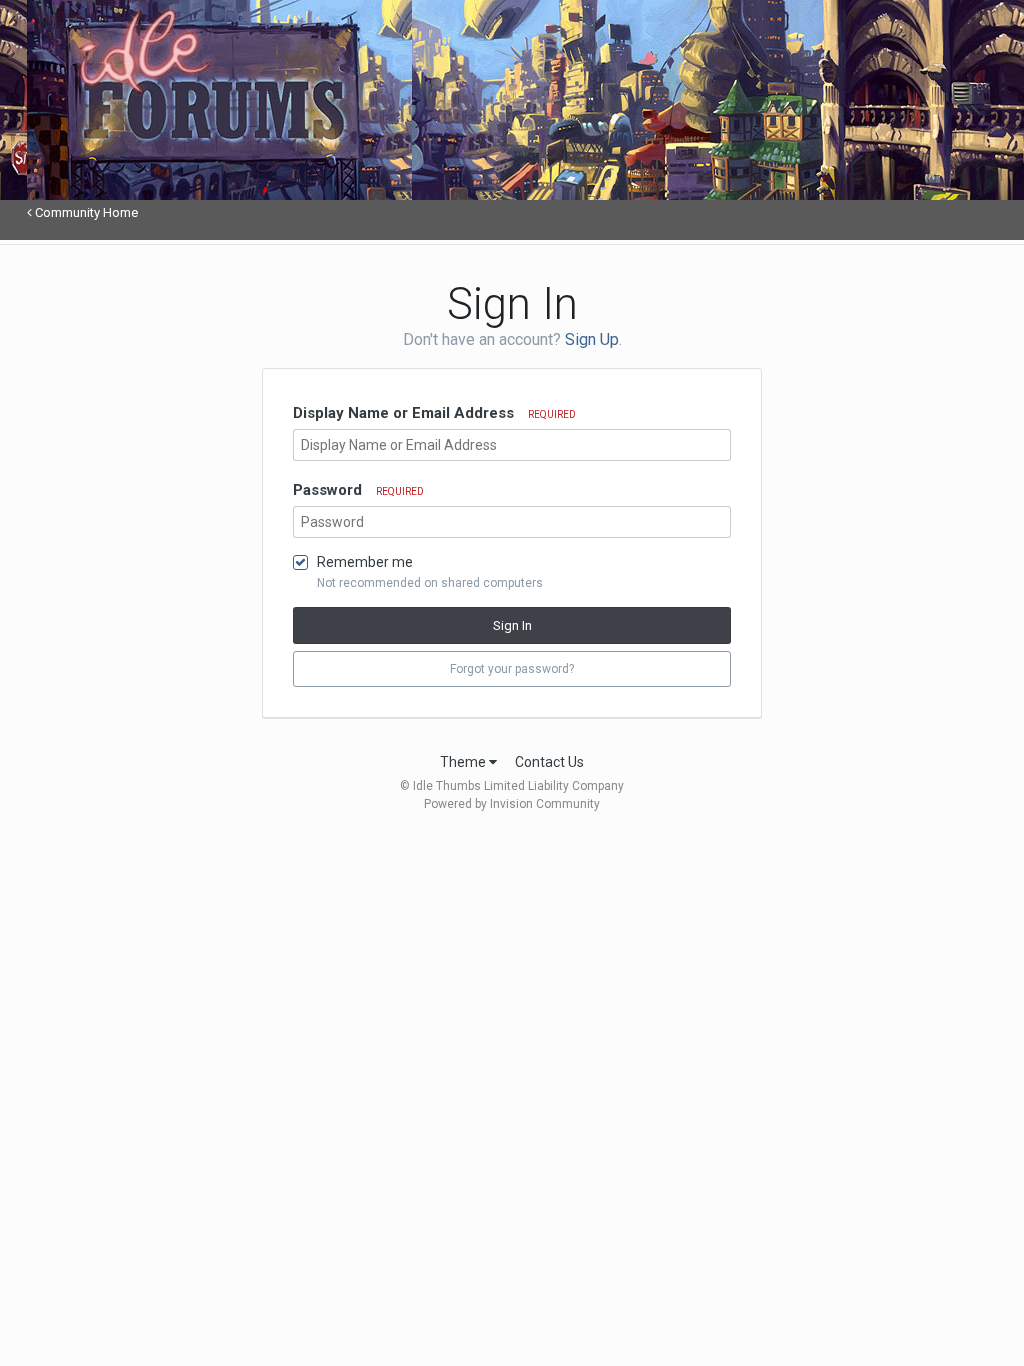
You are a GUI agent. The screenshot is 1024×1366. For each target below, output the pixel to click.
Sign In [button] (512, 625)
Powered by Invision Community (512, 804)
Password (358, 490)
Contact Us (549, 762)
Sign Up (592, 339)
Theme (464, 762)
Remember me (365, 562)
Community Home (85, 212)
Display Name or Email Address (434, 413)
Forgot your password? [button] (512, 669)
